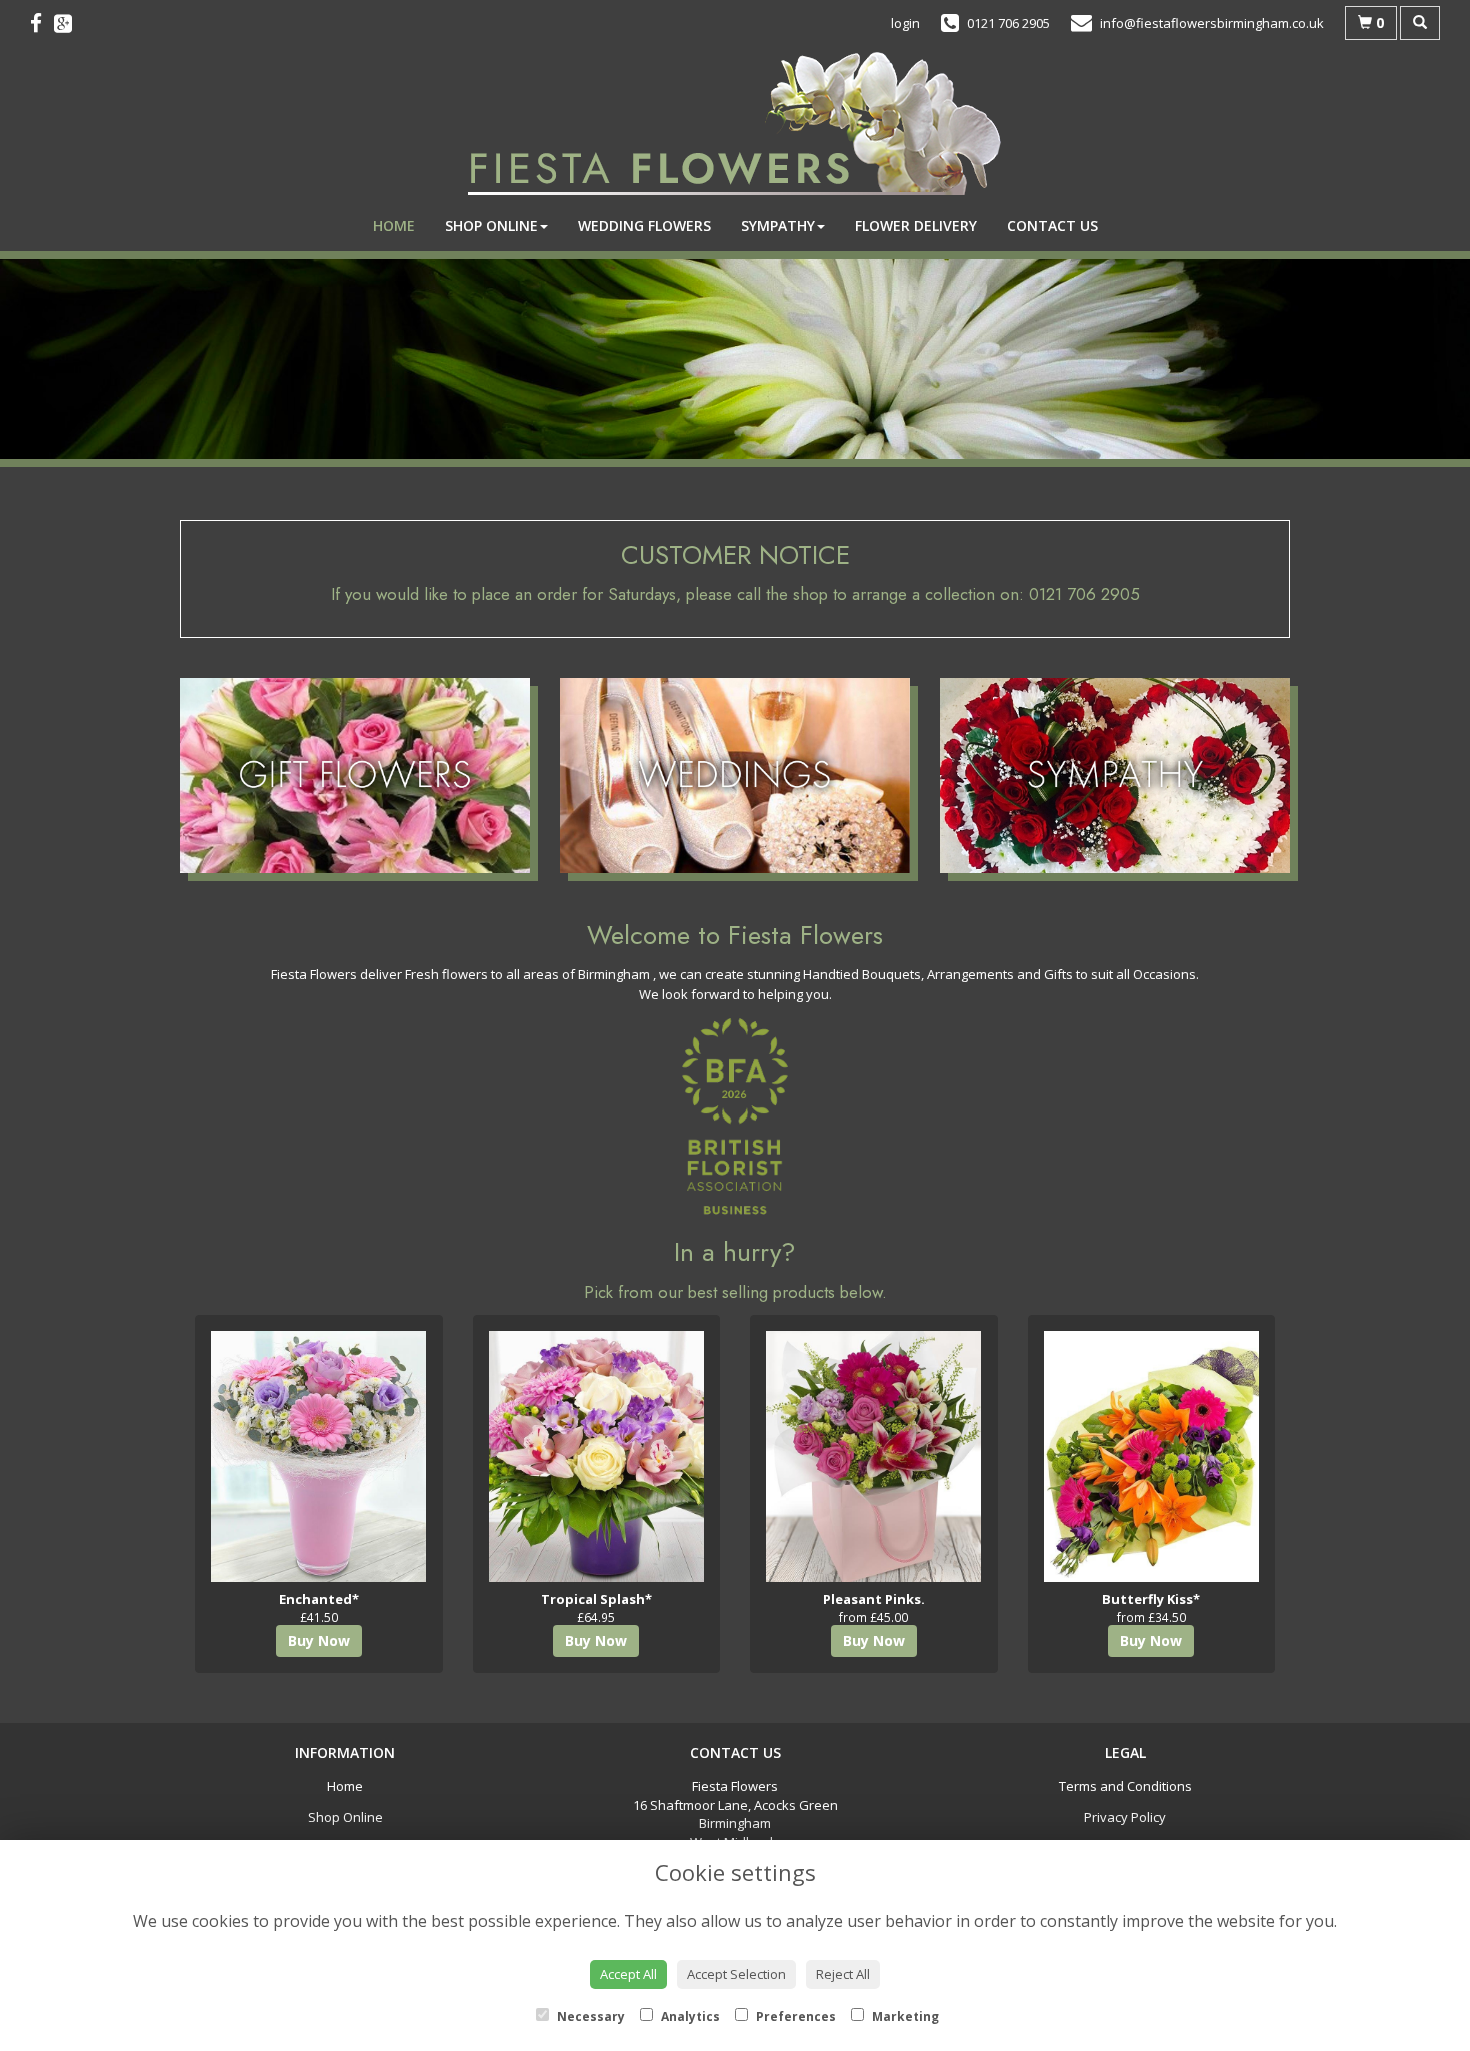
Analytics (689, 2016)
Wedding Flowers (644, 225)
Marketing (904, 2016)
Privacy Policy (1125, 1817)
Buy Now (319, 1640)
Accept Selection (736, 1974)
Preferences (794, 2016)
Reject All (843, 1974)
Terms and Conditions (1125, 1786)
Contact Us (1052, 225)
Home (394, 225)
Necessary (589, 2016)
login (905, 23)
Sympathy (778, 225)
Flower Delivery (916, 225)
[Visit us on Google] (69, 23)
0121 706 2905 (1084, 594)
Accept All (628, 1974)
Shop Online (491, 225)
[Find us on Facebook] (42, 23)
